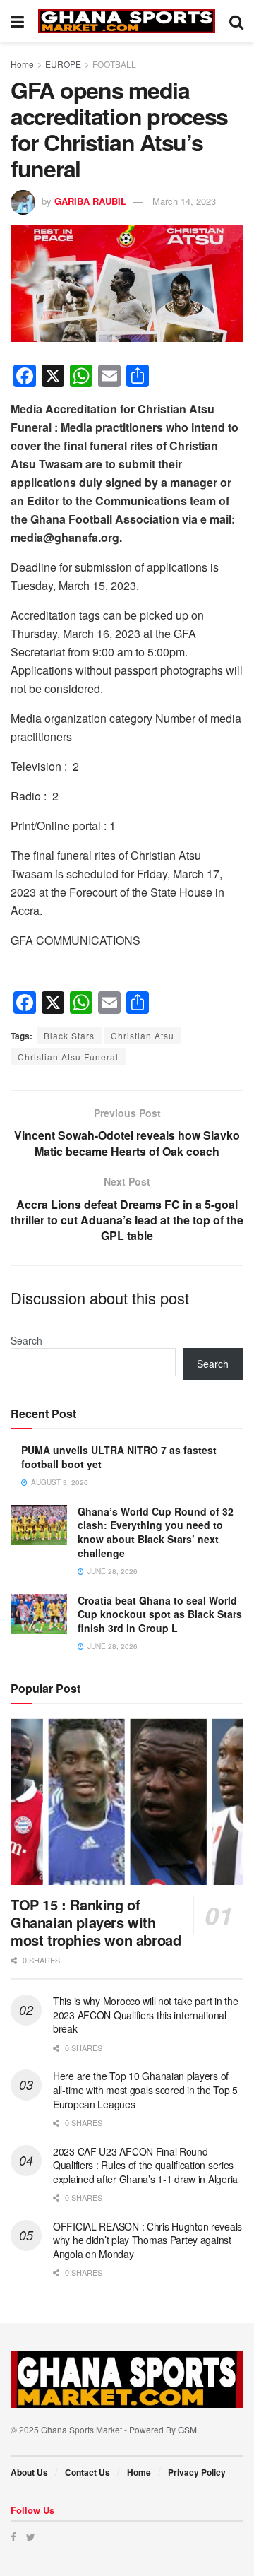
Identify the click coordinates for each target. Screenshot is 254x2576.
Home (22, 64)
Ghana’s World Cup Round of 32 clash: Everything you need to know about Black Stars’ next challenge (156, 1532)
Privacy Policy (197, 2472)
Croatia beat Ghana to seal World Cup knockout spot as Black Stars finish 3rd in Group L (160, 1614)
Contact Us (87, 2472)
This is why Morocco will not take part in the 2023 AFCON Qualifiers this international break (145, 2015)
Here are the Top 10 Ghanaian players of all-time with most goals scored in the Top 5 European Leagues (145, 2090)
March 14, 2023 (184, 201)
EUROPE (63, 64)
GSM (187, 2429)
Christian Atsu (143, 1035)
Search (26, 1340)
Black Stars (69, 1035)
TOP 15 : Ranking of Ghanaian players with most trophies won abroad (96, 1922)
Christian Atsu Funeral (68, 1057)
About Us (29, 2472)
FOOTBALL (114, 64)
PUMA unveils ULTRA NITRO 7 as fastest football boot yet (119, 1457)
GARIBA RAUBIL (90, 201)
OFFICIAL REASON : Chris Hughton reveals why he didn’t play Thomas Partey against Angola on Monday (147, 2240)
